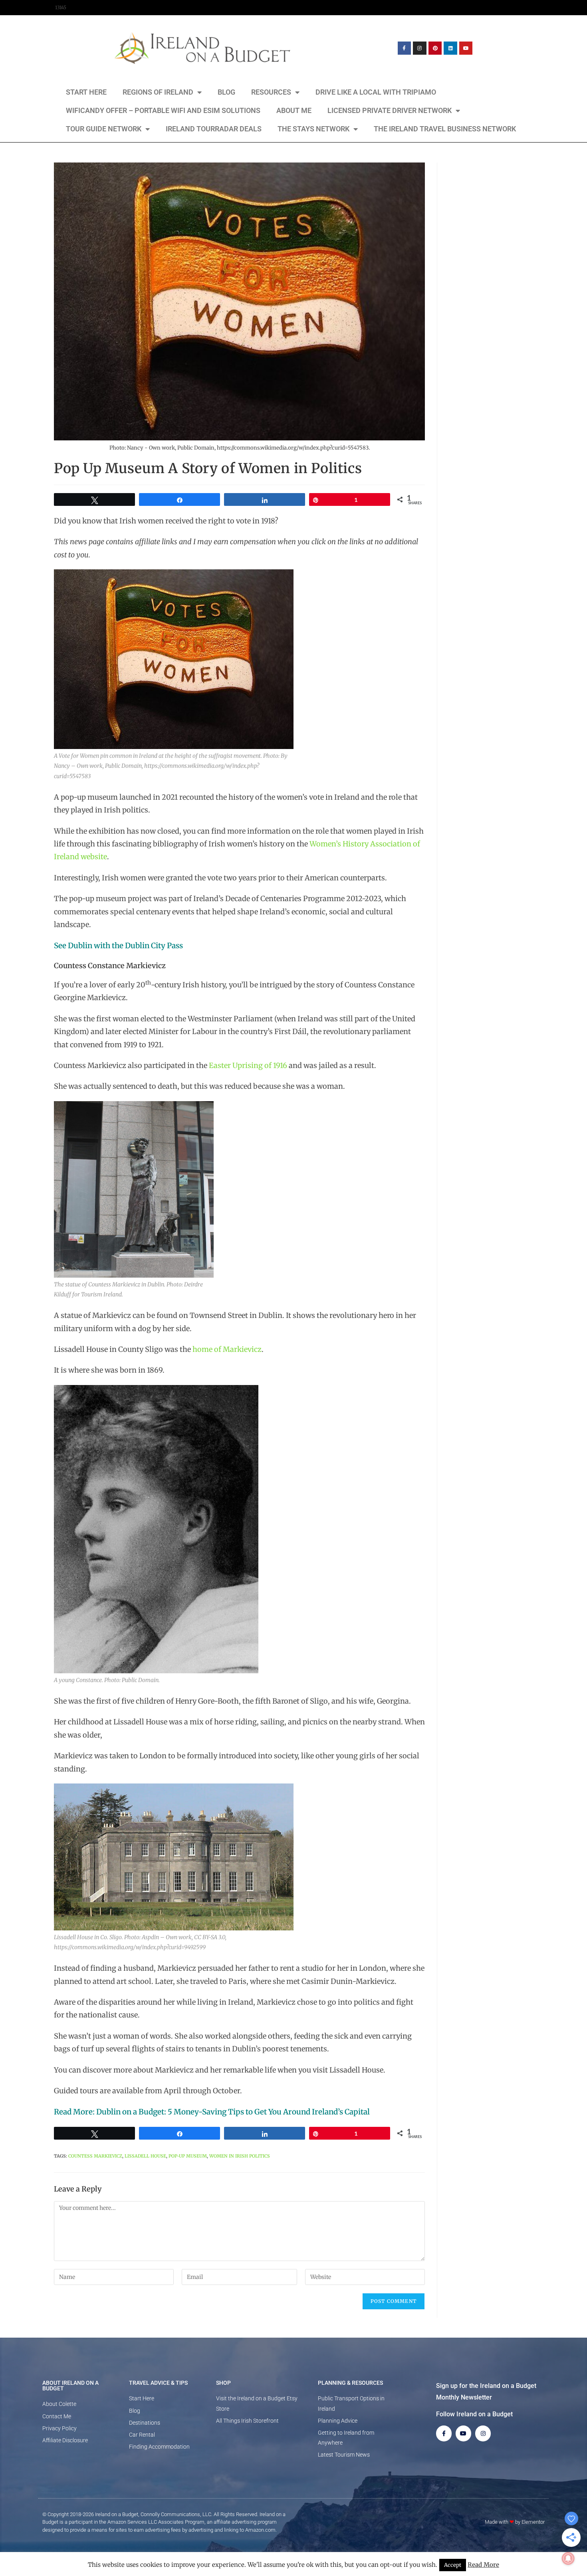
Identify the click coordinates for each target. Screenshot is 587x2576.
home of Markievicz (227, 1349)
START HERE (86, 92)
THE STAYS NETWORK (313, 129)
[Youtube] (466, 48)
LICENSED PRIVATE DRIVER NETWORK (390, 110)
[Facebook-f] (405, 48)
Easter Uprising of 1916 (248, 1065)
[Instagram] (420, 48)
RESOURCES (271, 92)
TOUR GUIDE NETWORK (104, 129)
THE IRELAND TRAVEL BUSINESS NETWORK (445, 129)
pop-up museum (188, 2156)
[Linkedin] (450, 48)
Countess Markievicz (95, 2156)
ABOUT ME (294, 110)
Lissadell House (145, 2156)
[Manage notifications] (568, 2558)
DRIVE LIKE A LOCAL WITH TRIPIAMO (376, 92)
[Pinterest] (435, 48)
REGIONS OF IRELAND (158, 92)
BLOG (226, 92)
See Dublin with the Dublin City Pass (118, 946)
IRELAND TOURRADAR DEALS (214, 129)
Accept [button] (453, 2565)
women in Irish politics (240, 2156)
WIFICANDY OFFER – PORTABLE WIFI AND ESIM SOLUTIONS (163, 110)
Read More (483, 2565)
